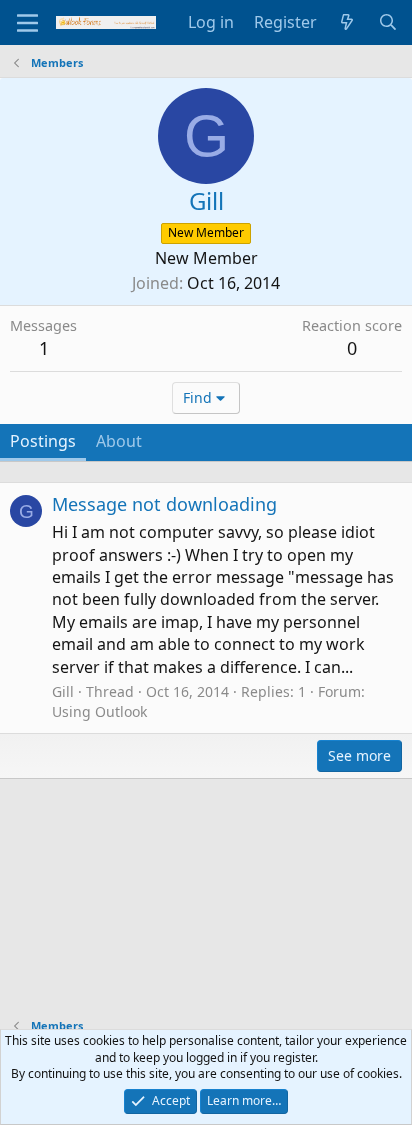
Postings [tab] (43, 441)
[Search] (387, 22)
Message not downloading (164, 504)
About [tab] (119, 441)
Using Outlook (99, 711)
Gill (63, 691)
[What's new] (347, 22)
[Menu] (27, 23)
